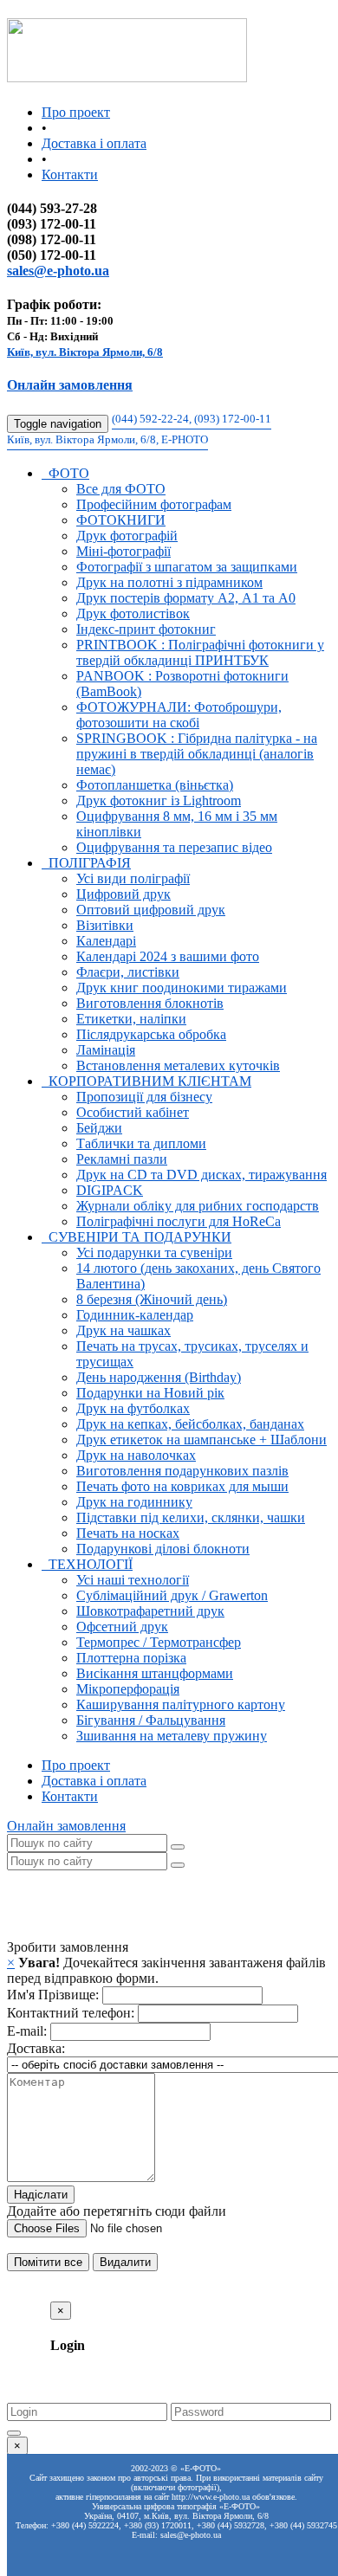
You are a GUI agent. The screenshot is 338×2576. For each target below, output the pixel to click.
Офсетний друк (122, 1627)
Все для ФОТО (121, 489)
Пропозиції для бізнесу (144, 1097)
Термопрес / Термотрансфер (159, 1642)
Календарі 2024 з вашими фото (168, 956)
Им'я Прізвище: (53, 1995)
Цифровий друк (123, 894)
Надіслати (41, 2195)
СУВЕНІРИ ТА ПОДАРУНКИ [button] (136, 1237)
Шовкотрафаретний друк (150, 1611)
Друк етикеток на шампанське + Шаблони (201, 1440)
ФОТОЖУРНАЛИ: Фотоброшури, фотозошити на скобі (179, 715)
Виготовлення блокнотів (150, 1003)
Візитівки (105, 925)
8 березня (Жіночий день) (152, 1299)
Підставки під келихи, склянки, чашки (191, 1517)
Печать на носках (128, 1533)
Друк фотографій (127, 536)
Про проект (76, 112)
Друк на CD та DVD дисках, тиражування (201, 1175)
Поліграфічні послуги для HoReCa (179, 1221)
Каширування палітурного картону (181, 1704)
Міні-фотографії (123, 551)
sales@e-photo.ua (58, 271)
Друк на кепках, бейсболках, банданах (190, 1424)
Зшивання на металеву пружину (172, 1736)
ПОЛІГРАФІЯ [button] (86, 863)
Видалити (125, 2262)
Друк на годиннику (134, 1502)
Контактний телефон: (71, 2013)
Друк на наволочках (136, 1455)
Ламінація (106, 1050)
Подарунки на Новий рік (150, 1393)
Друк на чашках (123, 1330)
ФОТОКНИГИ (121, 520)
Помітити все (48, 2262)
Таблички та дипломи (141, 1143)
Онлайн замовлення (70, 385)
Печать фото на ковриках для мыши (182, 1486)
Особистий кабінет (133, 1112)
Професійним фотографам (154, 504)
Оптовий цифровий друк (151, 910)
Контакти (70, 174)
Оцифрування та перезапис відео (174, 847)
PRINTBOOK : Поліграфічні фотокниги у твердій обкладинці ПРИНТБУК (200, 652)
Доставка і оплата (94, 143)
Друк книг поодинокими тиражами (182, 988)
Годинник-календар (135, 1315)
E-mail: (27, 2031)
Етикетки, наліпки (131, 1019)
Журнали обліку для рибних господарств (198, 1206)
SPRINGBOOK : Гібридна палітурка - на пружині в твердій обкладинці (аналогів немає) (197, 754)
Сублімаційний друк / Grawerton (172, 1595)
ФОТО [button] (65, 473)
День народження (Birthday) (159, 1377)
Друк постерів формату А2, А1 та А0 (186, 598)
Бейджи (99, 1128)
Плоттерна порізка (131, 1658)
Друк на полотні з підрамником (169, 582)
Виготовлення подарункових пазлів (182, 1471)
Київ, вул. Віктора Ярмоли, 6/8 (85, 352)
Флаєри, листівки (128, 972)
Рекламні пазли (122, 1159)
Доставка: (36, 2048)
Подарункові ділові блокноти (163, 1549)
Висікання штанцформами (155, 1673)
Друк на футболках (133, 1408)
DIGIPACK (110, 1190)
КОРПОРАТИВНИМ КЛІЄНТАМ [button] (146, 1081)
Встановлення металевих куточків (178, 1065)
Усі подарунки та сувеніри (154, 1252)
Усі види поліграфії (133, 878)
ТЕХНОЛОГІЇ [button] (87, 1564)
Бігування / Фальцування (151, 1720)
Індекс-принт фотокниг (146, 629)
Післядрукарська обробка (151, 1034)
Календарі (106, 941)
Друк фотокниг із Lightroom (159, 801)
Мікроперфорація (128, 1689)
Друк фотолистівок (133, 613)
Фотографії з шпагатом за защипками (187, 567)
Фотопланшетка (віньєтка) (155, 785)
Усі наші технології (133, 1580)
